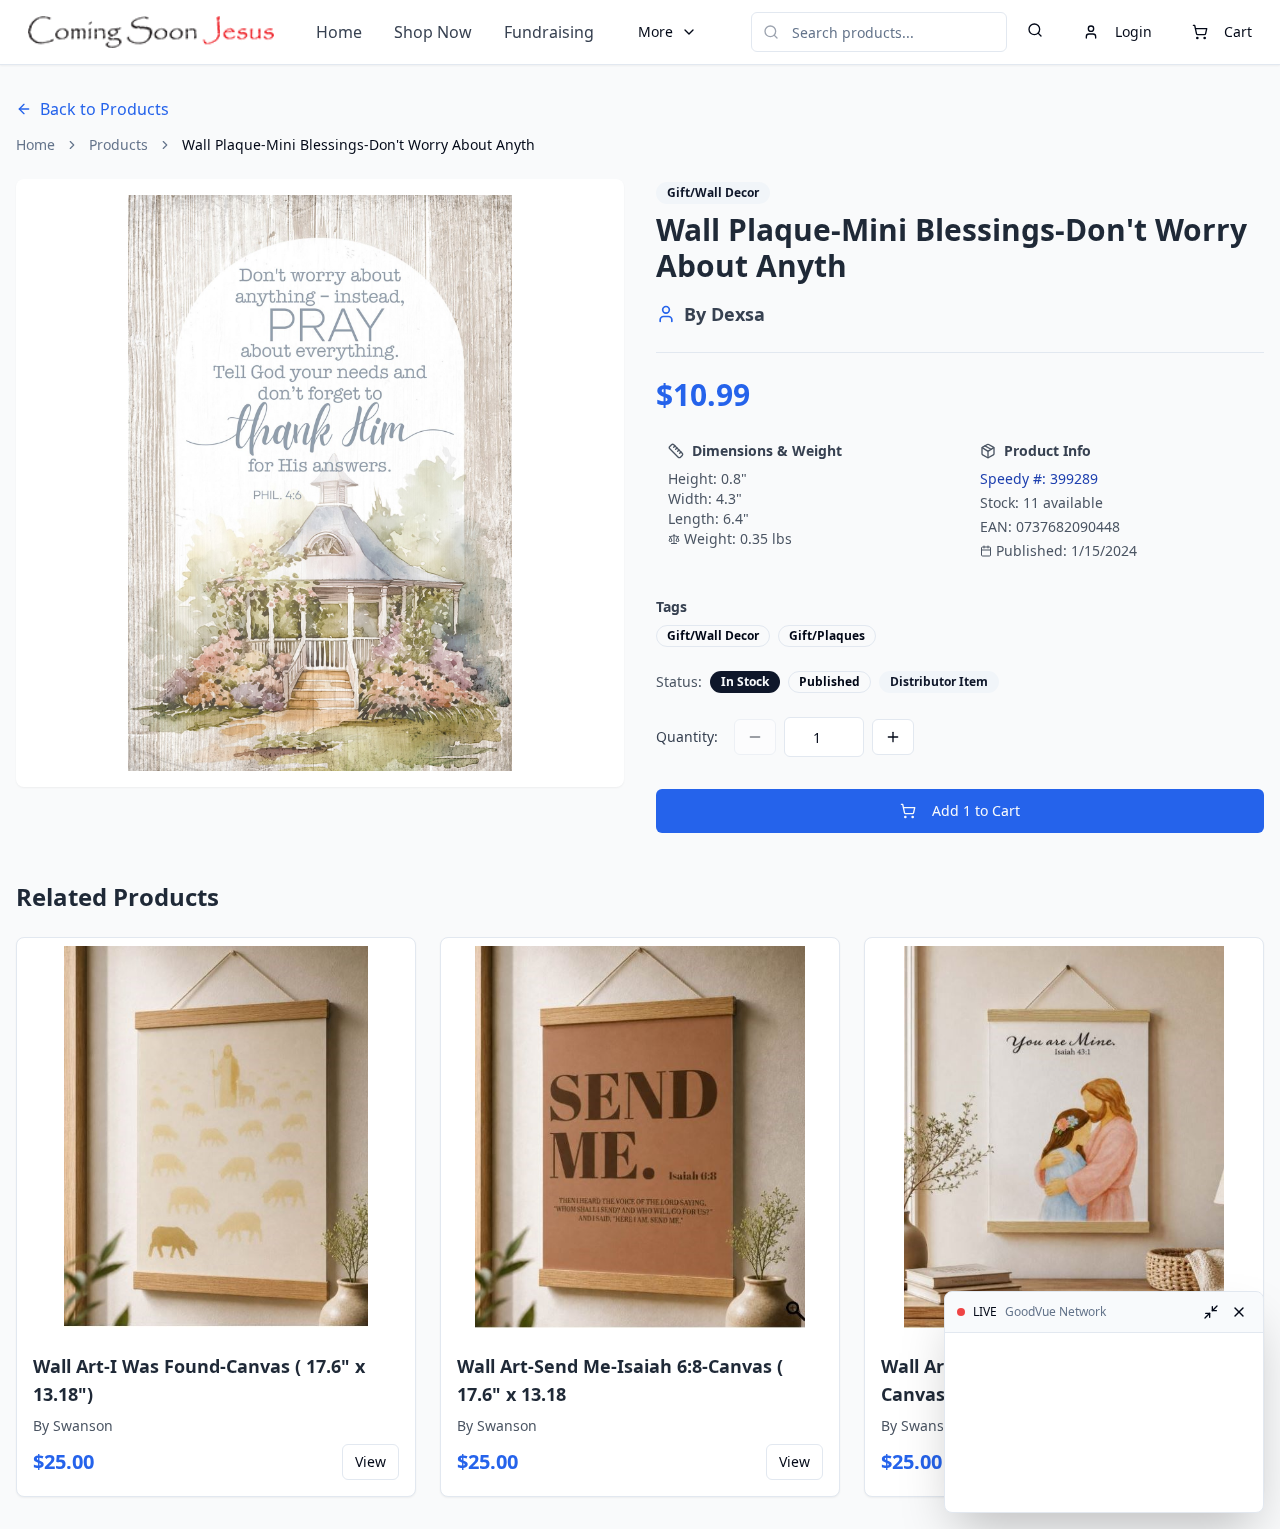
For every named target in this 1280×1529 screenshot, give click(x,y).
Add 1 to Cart (976, 810)
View (370, 1461)
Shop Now (433, 32)
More (655, 31)
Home (339, 32)
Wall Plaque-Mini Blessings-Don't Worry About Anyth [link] (358, 144)
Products (118, 144)
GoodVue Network (1055, 1312)
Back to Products (104, 109)
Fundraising (549, 32)
